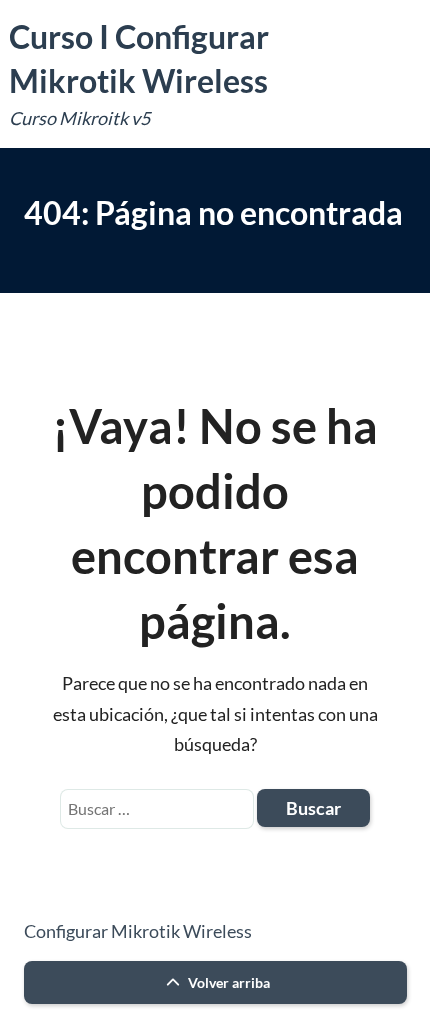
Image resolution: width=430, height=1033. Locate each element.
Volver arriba (227, 982)
